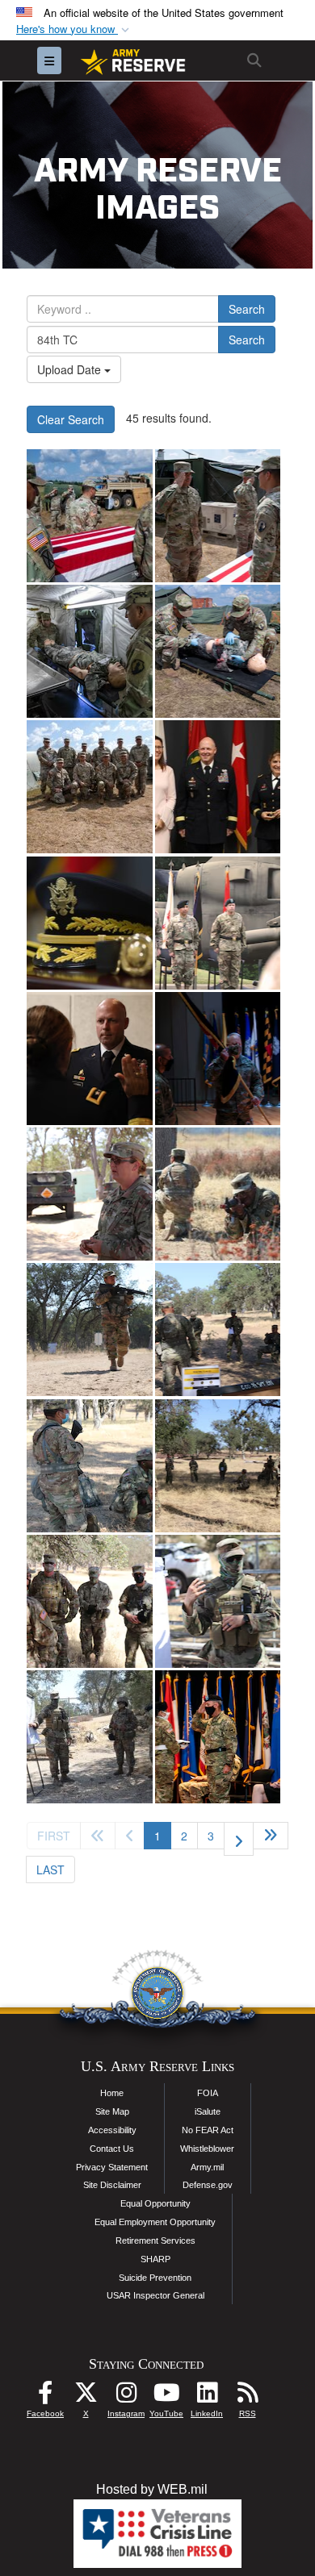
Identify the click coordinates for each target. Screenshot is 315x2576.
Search (247, 309)
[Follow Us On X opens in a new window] (86, 2397)
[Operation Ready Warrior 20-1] (90, 1194)
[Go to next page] (239, 1839)
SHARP (155, 2259)
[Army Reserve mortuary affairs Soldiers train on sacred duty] (90, 516)
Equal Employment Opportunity (155, 2222)
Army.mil (207, 2167)
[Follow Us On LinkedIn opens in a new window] (207, 2397)
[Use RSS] (247, 2397)
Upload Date (71, 369)
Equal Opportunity (155, 2203)
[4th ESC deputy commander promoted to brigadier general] (218, 787)
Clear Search (71, 419)
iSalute (208, 2111)
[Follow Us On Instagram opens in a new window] (126, 2397)
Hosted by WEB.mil (152, 2489)
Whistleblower (207, 2149)
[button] (74, 29)
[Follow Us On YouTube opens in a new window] (166, 2397)
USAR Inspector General (155, 2295)
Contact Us (112, 2149)
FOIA (208, 2093)
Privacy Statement (112, 2167)
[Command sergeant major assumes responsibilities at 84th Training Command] (218, 1059)
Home (112, 2093)
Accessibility (112, 2130)
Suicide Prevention (155, 2278)
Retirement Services (155, 2240)
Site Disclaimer (112, 2185)
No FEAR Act (208, 2130)
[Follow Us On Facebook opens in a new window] (45, 2397)
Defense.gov (208, 2185)
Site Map (112, 2111)
